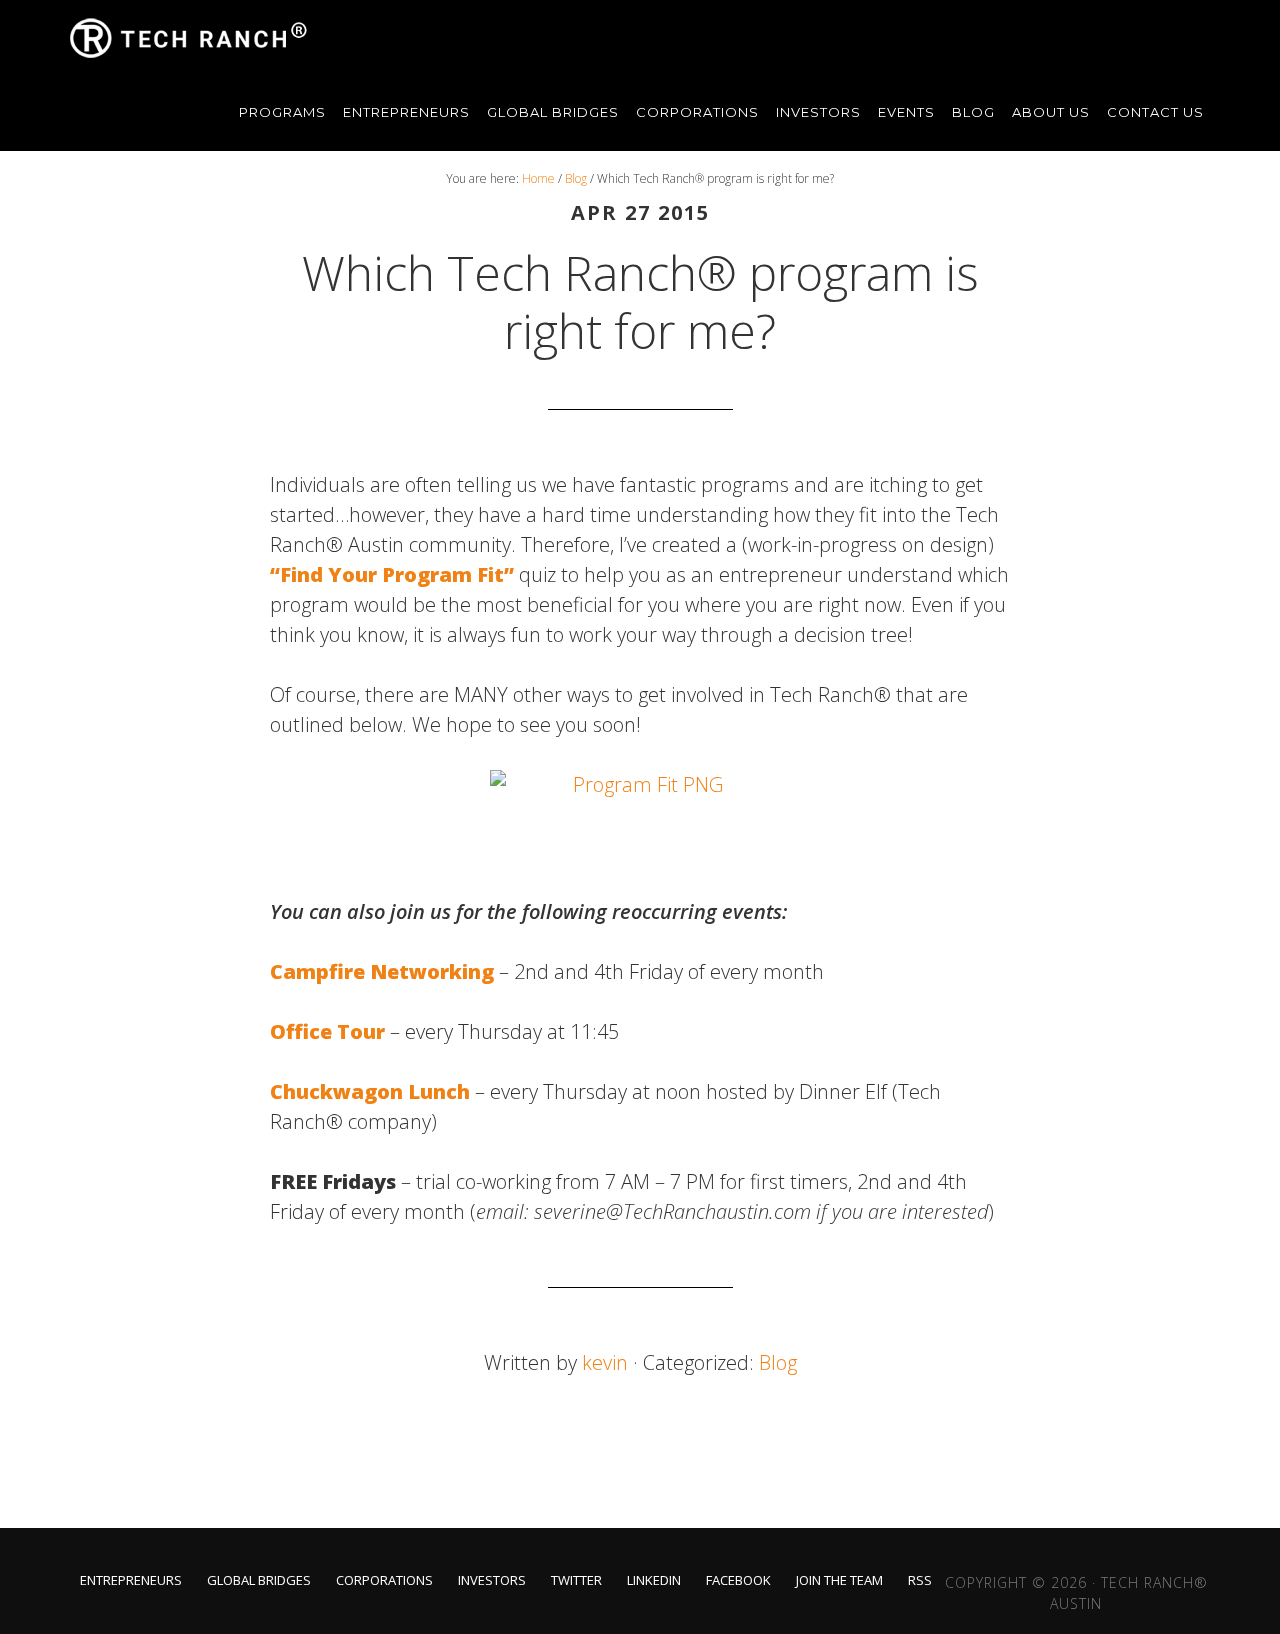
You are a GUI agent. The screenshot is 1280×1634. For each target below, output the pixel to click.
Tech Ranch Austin (190, 38)
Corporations (384, 1580)
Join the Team (839, 1580)
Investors (492, 1580)
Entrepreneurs (131, 1580)
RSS (920, 1580)
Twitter (576, 1580)
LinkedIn (654, 1580)
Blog (778, 1362)
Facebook (738, 1580)
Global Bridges (259, 1580)
